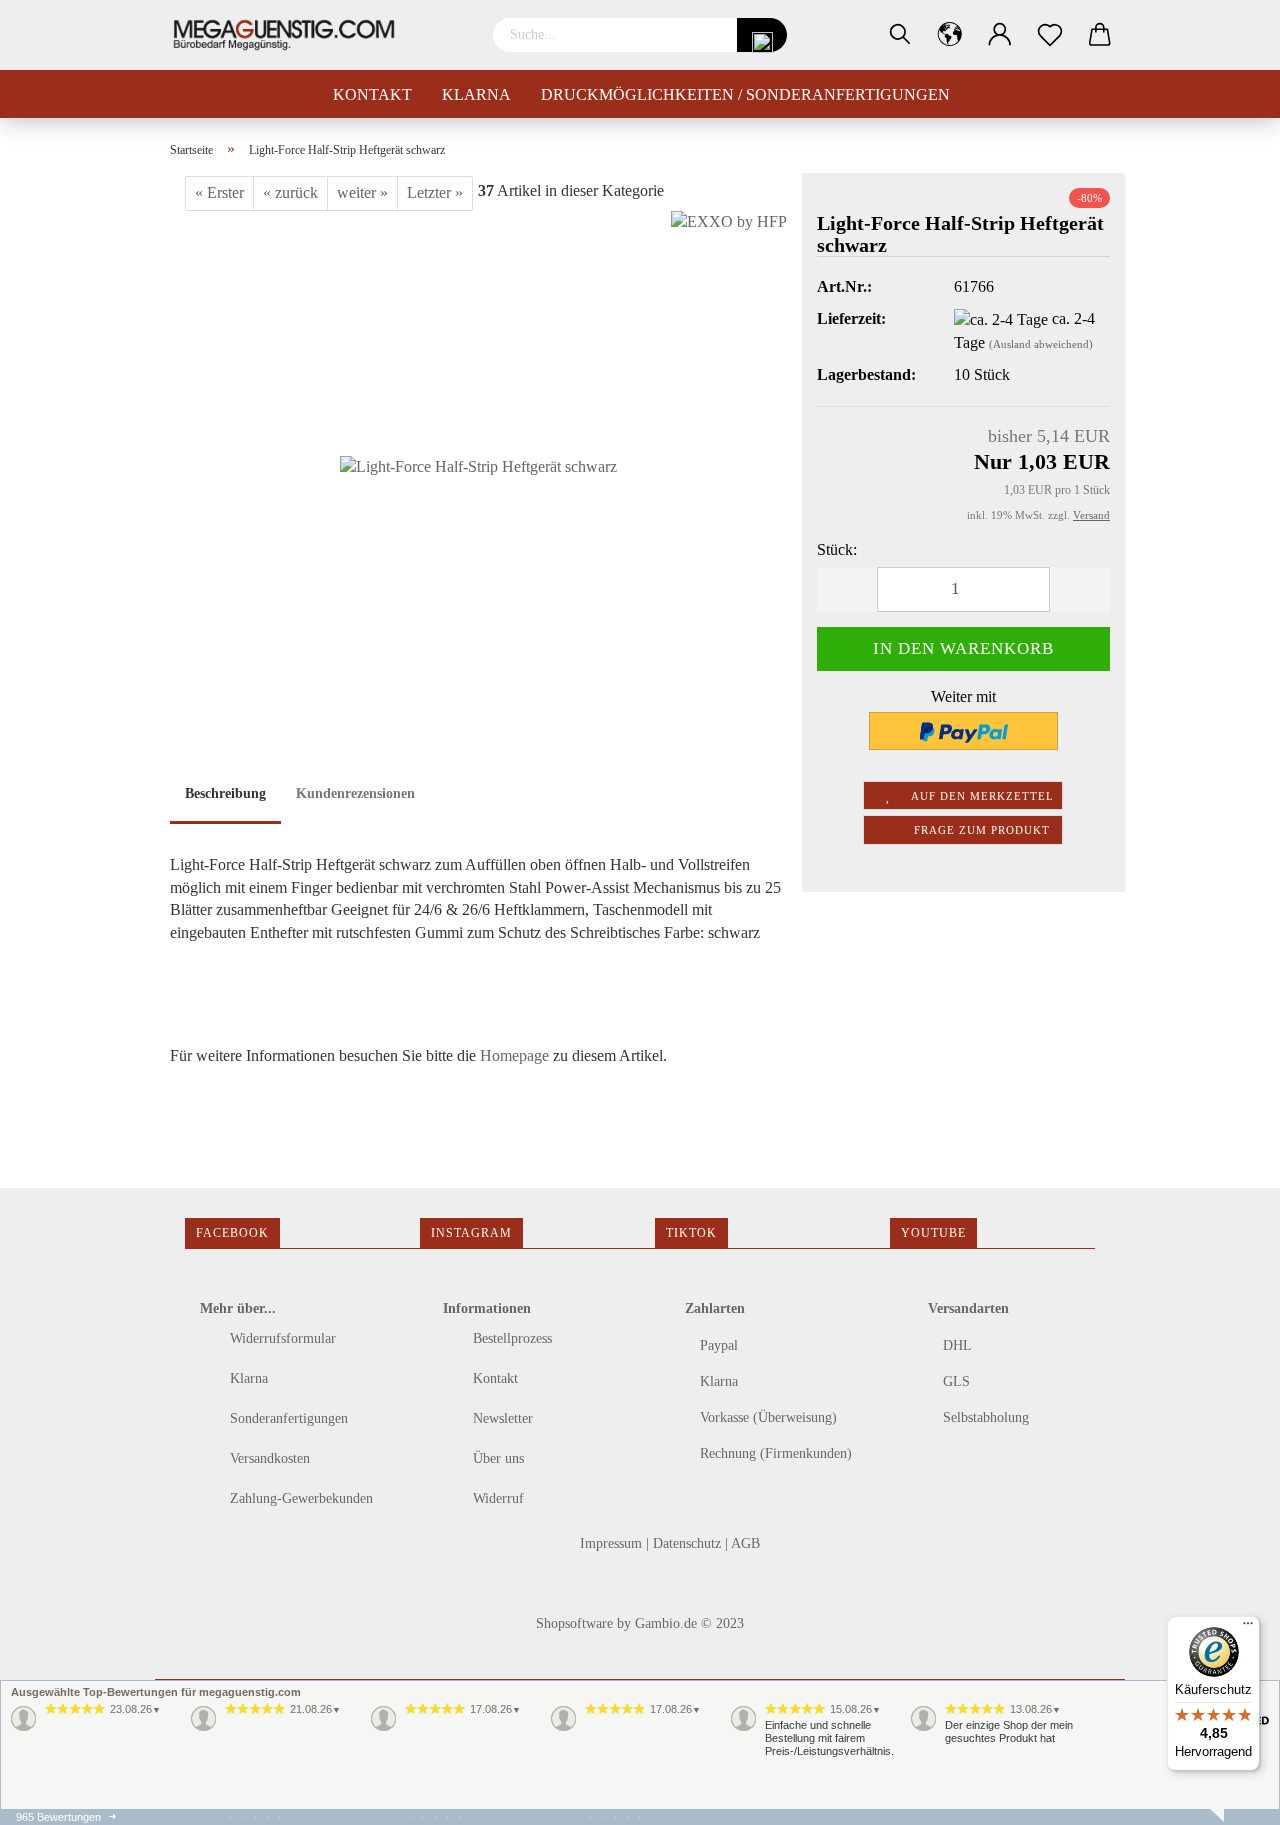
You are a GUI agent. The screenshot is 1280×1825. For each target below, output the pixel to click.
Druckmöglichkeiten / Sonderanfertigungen (745, 94)
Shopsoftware (574, 1623)
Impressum (613, 1543)
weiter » (362, 192)
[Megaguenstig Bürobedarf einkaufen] (291, 35)
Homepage (514, 1055)
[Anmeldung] (1000, 35)
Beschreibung (225, 793)
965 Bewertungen (58, 1817)
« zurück (290, 192)
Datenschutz (689, 1543)
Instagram (471, 1233)
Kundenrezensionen (355, 793)
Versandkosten (268, 1458)
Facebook (232, 1233)
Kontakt (372, 94)
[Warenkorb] (1100, 35)
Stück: (837, 549)
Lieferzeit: (851, 318)
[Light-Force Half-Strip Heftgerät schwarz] (478, 458)
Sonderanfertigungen (287, 1418)
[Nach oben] (55, 1795)
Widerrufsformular (281, 1338)
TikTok (691, 1233)
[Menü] (1248, 1628)
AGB (745, 1543)
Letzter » (435, 192)
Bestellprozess (510, 1338)
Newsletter (501, 1418)
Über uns (496, 1458)
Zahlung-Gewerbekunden (299, 1498)
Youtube (933, 1233)
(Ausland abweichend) (1041, 344)
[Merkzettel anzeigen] (1050, 35)
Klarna (476, 94)
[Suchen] (900, 35)
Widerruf (496, 1498)
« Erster (219, 192)
